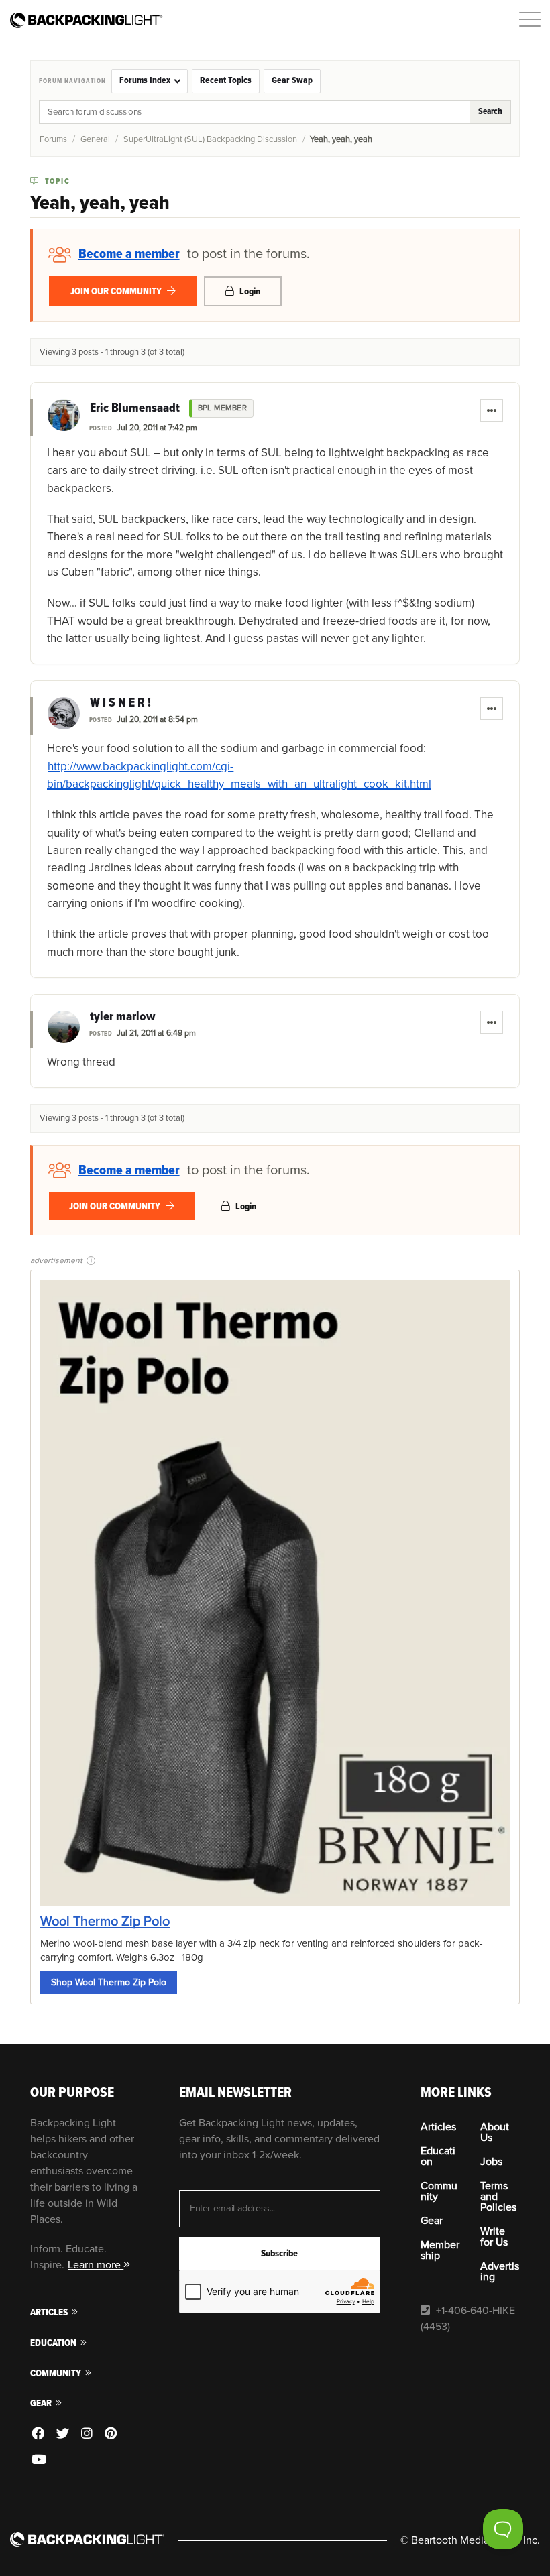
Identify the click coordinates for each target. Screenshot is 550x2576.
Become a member (129, 254)
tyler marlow (122, 1017)
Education (54, 2343)
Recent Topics (226, 80)
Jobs (491, 2162)
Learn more (96, 2265)
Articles (50, 2312)
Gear (42, 2403)
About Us (495, 2132)
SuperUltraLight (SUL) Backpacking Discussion (210, 139)
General (95, 139)
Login (249, 291)
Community (57, 2373)
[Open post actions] (492, 410)
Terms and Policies (498, 2197)
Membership (440, 2250)
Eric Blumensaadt (135, 408)
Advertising (500, 2272)
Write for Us (494, 2237)
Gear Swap (292, 80)
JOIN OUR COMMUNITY (117, 291)
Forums (53, 139)
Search (490, 111)
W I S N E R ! (120, 703)
